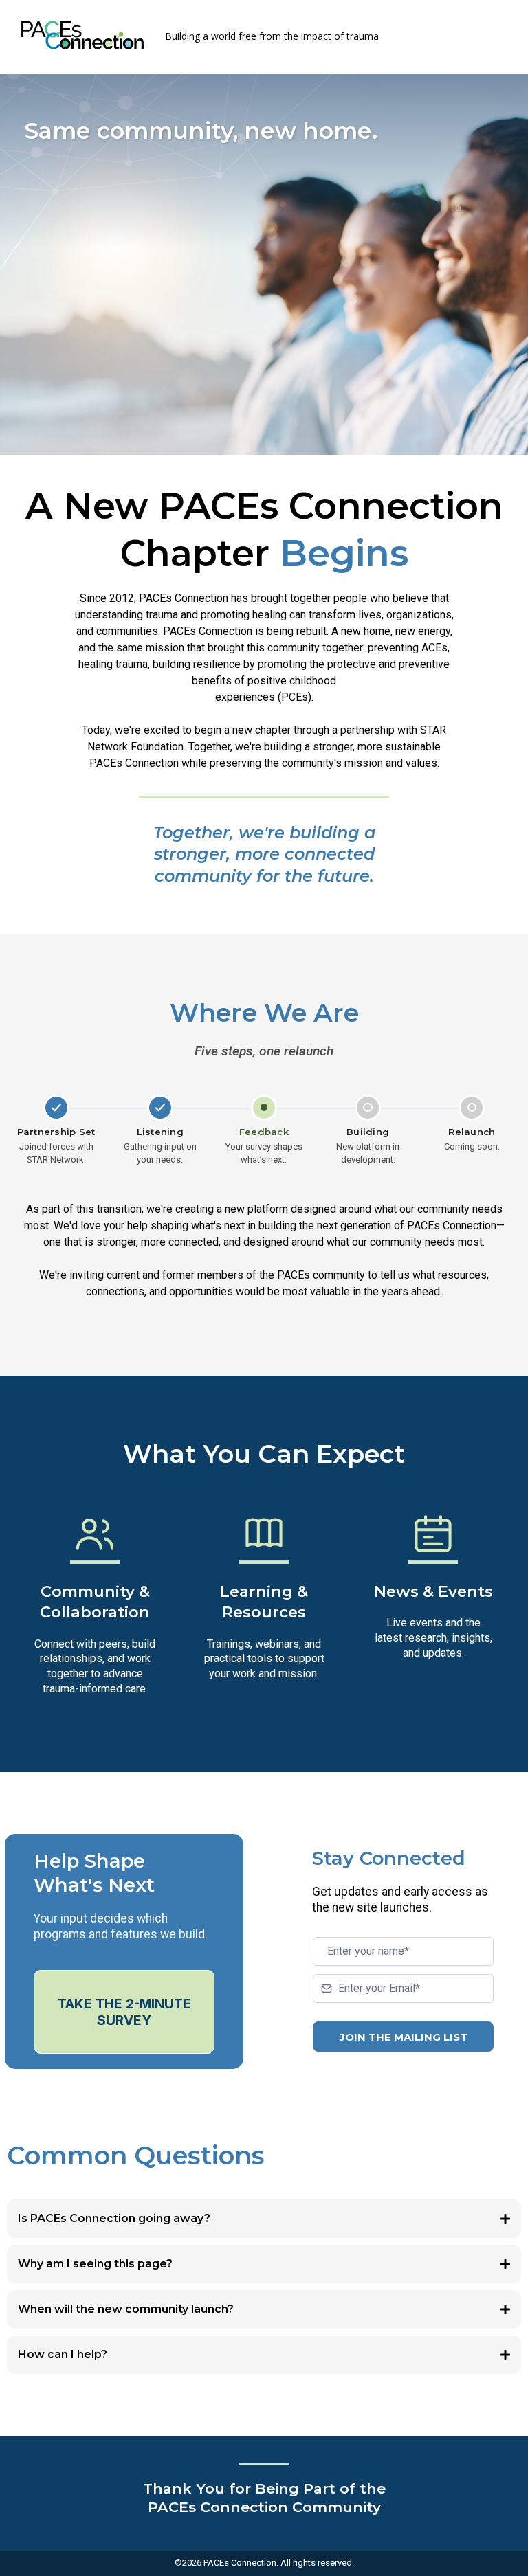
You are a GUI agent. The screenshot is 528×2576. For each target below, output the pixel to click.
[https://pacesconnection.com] (82, 35)
